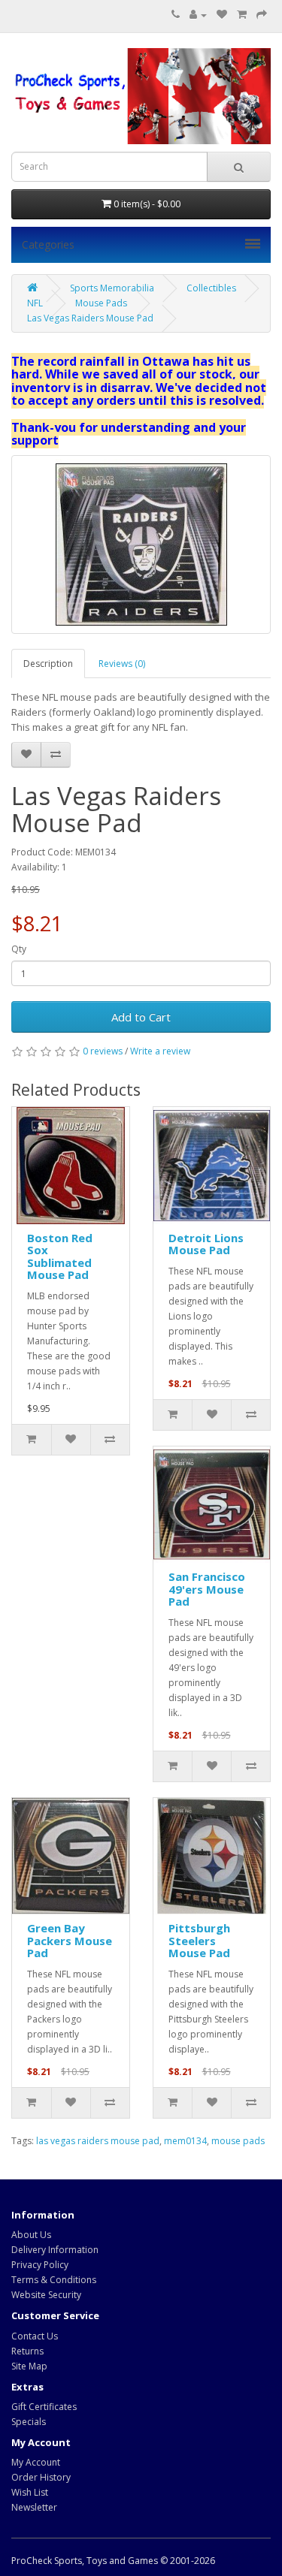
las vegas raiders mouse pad (98, 2141)
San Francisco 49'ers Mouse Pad (207, 1589)
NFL (35, 303)
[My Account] (198, 15)
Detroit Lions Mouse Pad (206, 1244)
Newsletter (34, 2507)
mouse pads (238, 2141)
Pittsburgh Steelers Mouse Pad (199, 1940)
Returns (27, 2351)
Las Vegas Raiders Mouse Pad (90, 318)
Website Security (46, 2295)
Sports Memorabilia (112, 288)
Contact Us (35, 2336)
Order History (41, 2477)
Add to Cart (141, 1017)
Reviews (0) (122, 664)
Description (48, 664)
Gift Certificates (44, 2407)
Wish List (30, 2492)
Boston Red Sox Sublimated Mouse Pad (60, 1256)
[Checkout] (262, 15)
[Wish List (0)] (222, 15)
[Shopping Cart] (242, 15)
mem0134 (185, 2141)
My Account (36, 2462)
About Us (31, 2235)
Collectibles (211, 288)
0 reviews (103, 1051)
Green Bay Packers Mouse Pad (70, 1940)
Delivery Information (55, 2250)
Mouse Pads (101, 303)
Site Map (29, 2366)
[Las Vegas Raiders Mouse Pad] (141, 544)
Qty (19, 949)
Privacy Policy (40, 2265)
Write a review (160, 1051)
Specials (29, 2422)
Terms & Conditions (54, 2280)
